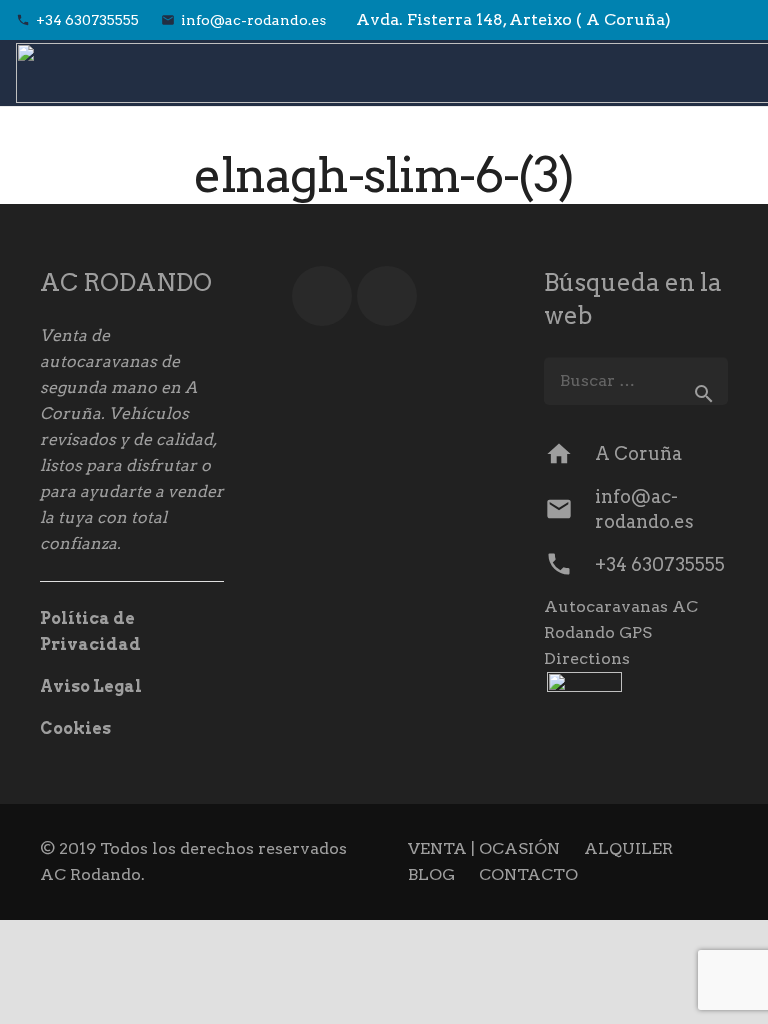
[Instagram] (734, 20)
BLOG (431, 874)
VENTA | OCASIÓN (484, 848)
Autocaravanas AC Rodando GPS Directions (621, 632)
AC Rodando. (92, 874)
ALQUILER (628, 848)
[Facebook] (698, 20)
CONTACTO (528, 874)
